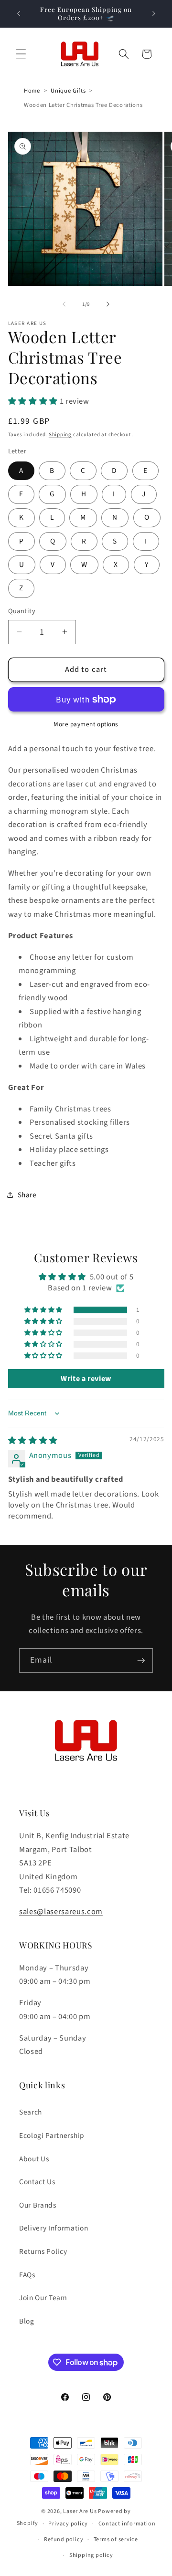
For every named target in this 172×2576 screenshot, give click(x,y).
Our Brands (38, 2205)
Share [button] (27, 1195)
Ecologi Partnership (52, 2136)
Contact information (127, 2524)
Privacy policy (68, 2524)
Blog (27, 2321)
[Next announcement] (154, 13)
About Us (34, 2159)
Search (31, 2112)
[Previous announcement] (19, 13)
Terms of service (116, 2539)
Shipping (60, 435)
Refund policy (64, 2539)
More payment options (86, 724)
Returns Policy (43, 2251)
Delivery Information (54, 2228)
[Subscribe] (141, 1661)
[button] (21, 54)
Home (32, 91)
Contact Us (37, 2182)
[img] (33, 1441)
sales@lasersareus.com (61, 1912)
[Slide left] (64, 304)
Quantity (22, 611)
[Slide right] (108, 304)
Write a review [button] (86, 1379)
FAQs (27, 2275)
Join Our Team (43, 2298)
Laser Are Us (80, 2511)
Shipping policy (91, 2555)
